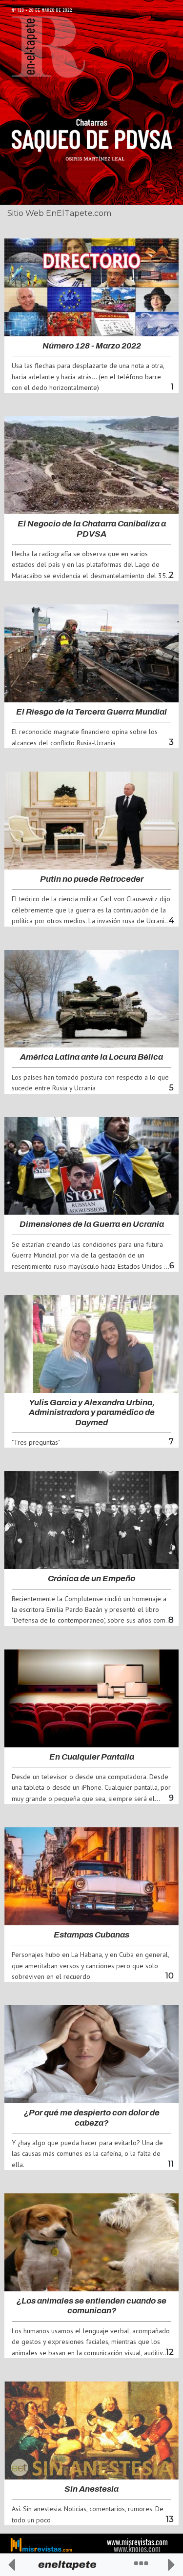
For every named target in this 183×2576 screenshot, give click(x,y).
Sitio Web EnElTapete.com (59, 213)
